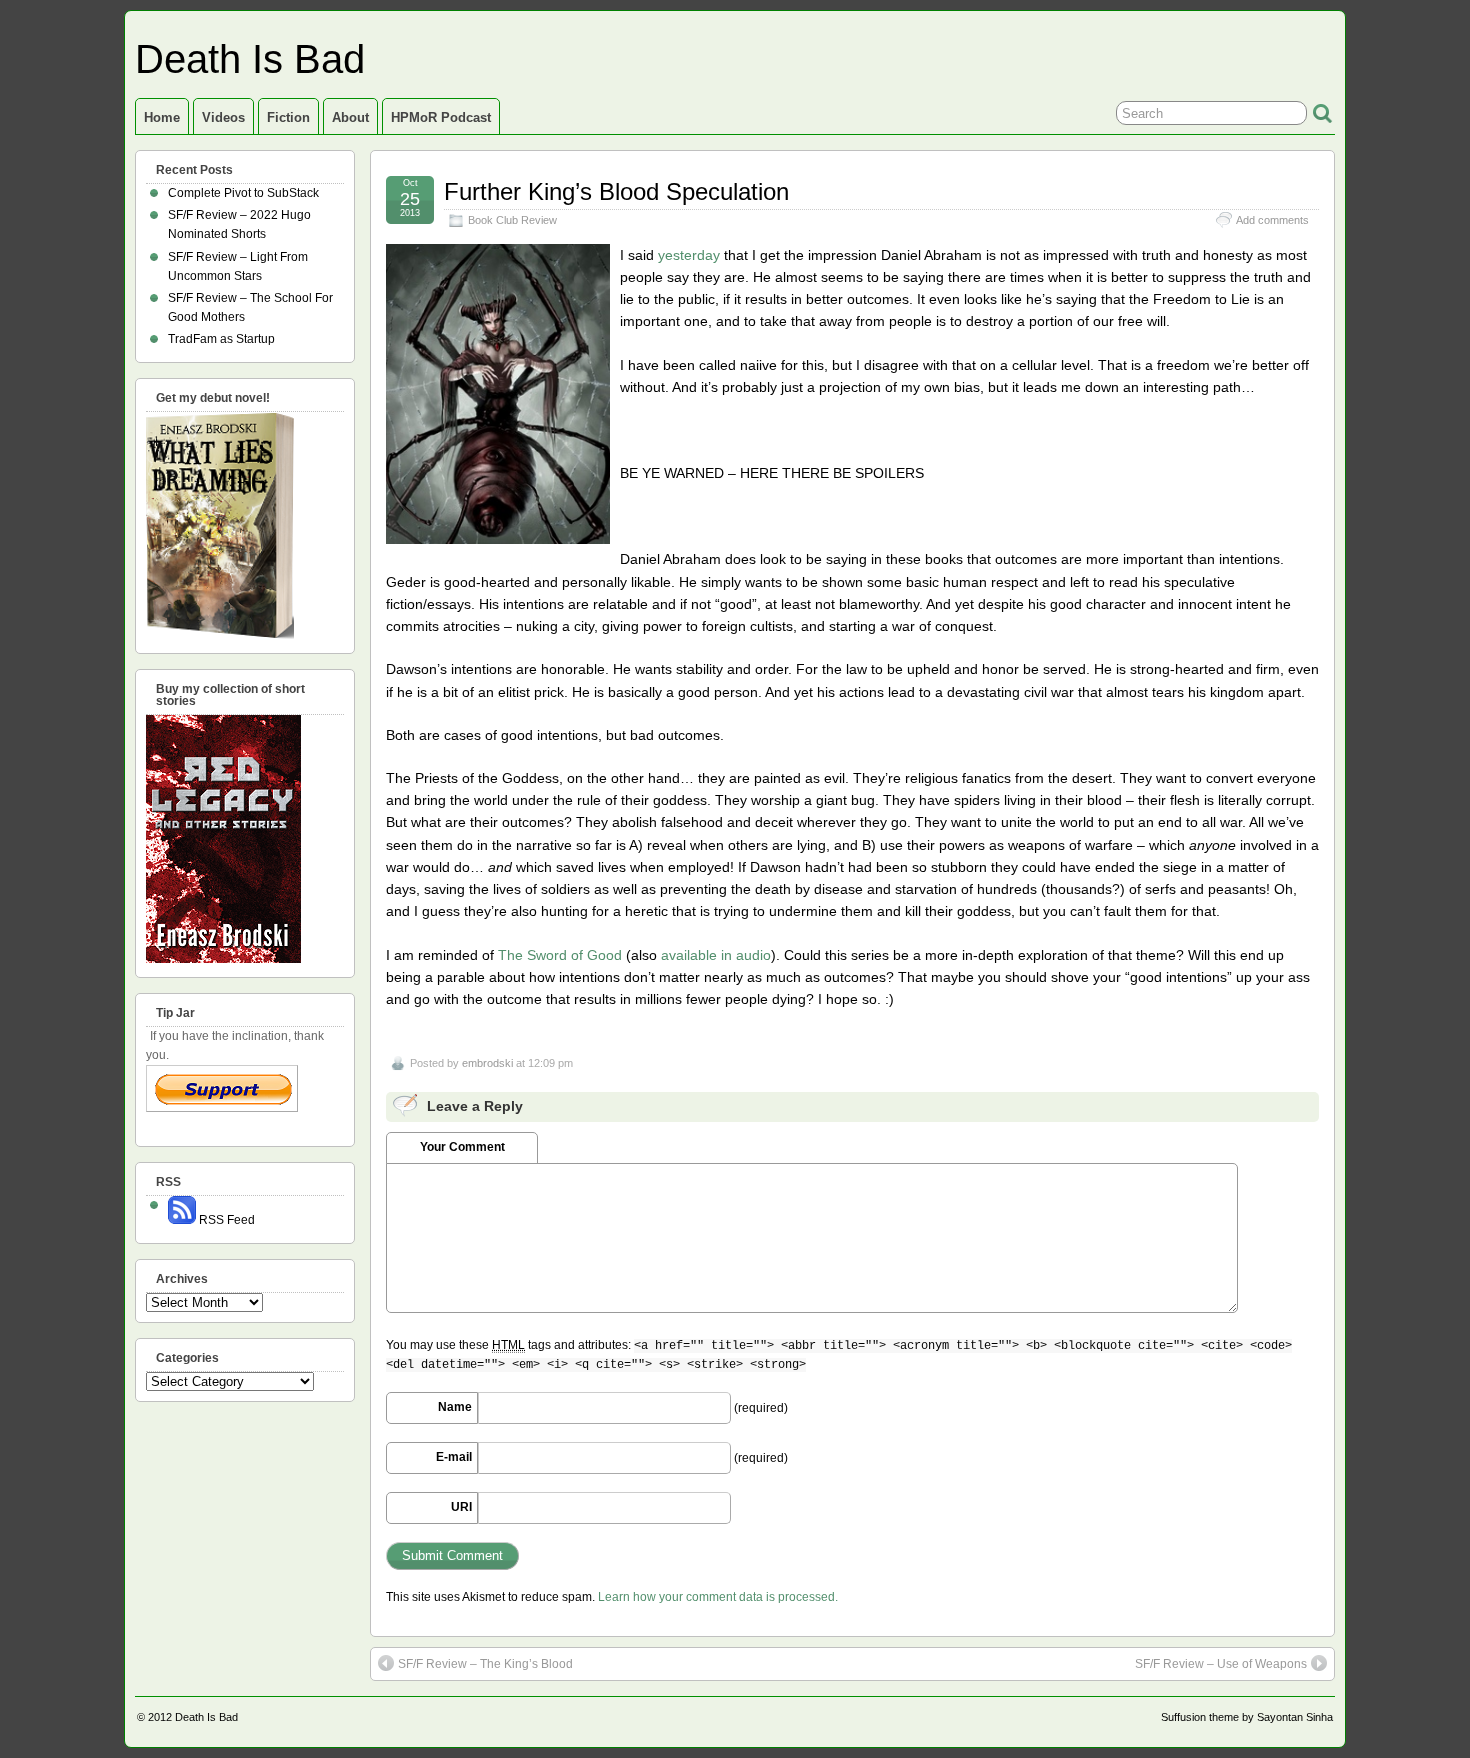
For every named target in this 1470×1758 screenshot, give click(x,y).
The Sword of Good (560, 955)
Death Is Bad (250, 59)
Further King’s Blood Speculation (616, 191)
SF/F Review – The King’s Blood (485, 1664)
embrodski (487, 1063)
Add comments (1272, 220)
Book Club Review (512, 220)
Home (162, 117)
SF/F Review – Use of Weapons (1221, 1664)
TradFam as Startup (221, 339)
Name (455, 1407)
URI (461, 1507)
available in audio (716, 955)
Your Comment (462, 1147)
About (350, 117)
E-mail (454, 1457)
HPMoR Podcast (441, 117)
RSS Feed (225, 1220)
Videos (223, 117)
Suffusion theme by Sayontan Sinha (1247, 1717)
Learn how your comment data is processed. (718, 1597)
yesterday (689, 255)
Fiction (288, 117)
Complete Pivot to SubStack (243, 193)
